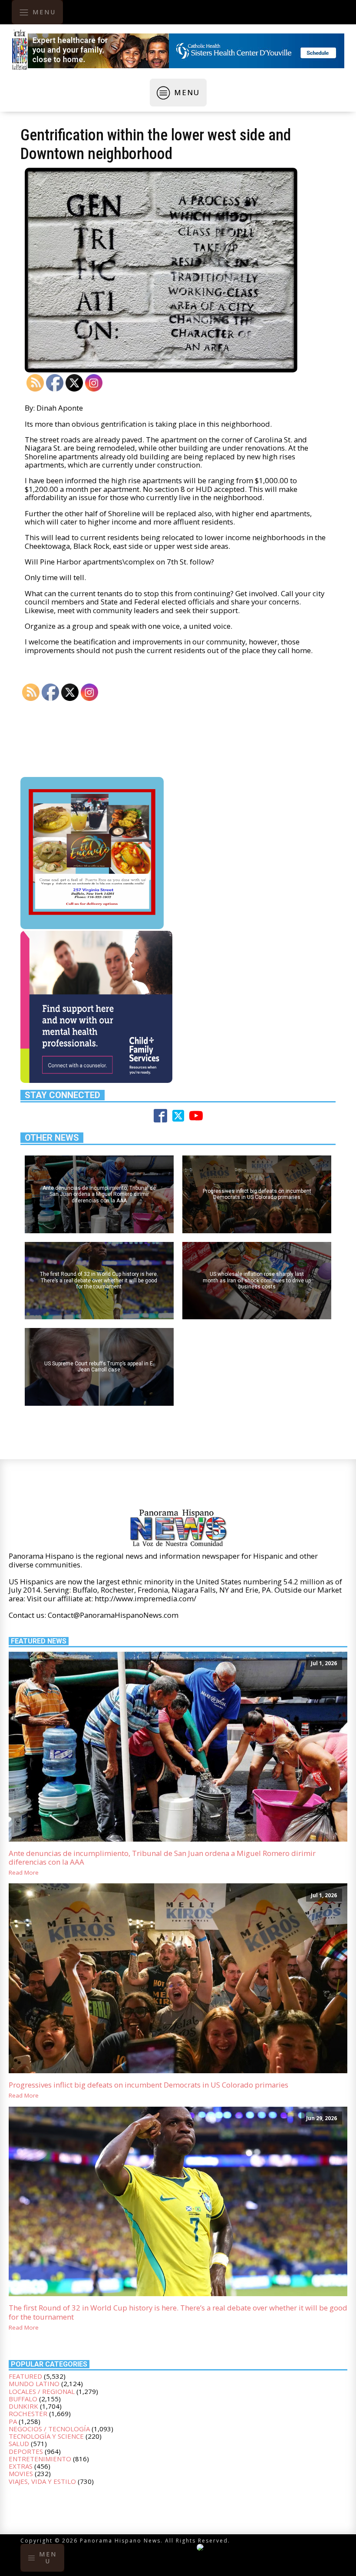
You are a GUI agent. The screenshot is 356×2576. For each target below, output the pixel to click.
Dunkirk (23, 2406)
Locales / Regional (42, 2391)
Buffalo (23, 2399)
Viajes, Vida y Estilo (42, 2481)
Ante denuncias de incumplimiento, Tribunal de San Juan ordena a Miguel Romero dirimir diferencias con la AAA (162, 1858)
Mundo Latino (34, 2383)
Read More (24, 1873)
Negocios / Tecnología (49, 2429)
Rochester (28, 2413)
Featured (25, 2376)
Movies (21, 2473)
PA (13, 2421)
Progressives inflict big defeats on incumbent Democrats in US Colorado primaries (148, 2085)
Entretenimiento (40, 2459)
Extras (21, 2466)
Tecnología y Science (46, 2436)
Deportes (26, 2451)
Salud (19, 2443)
